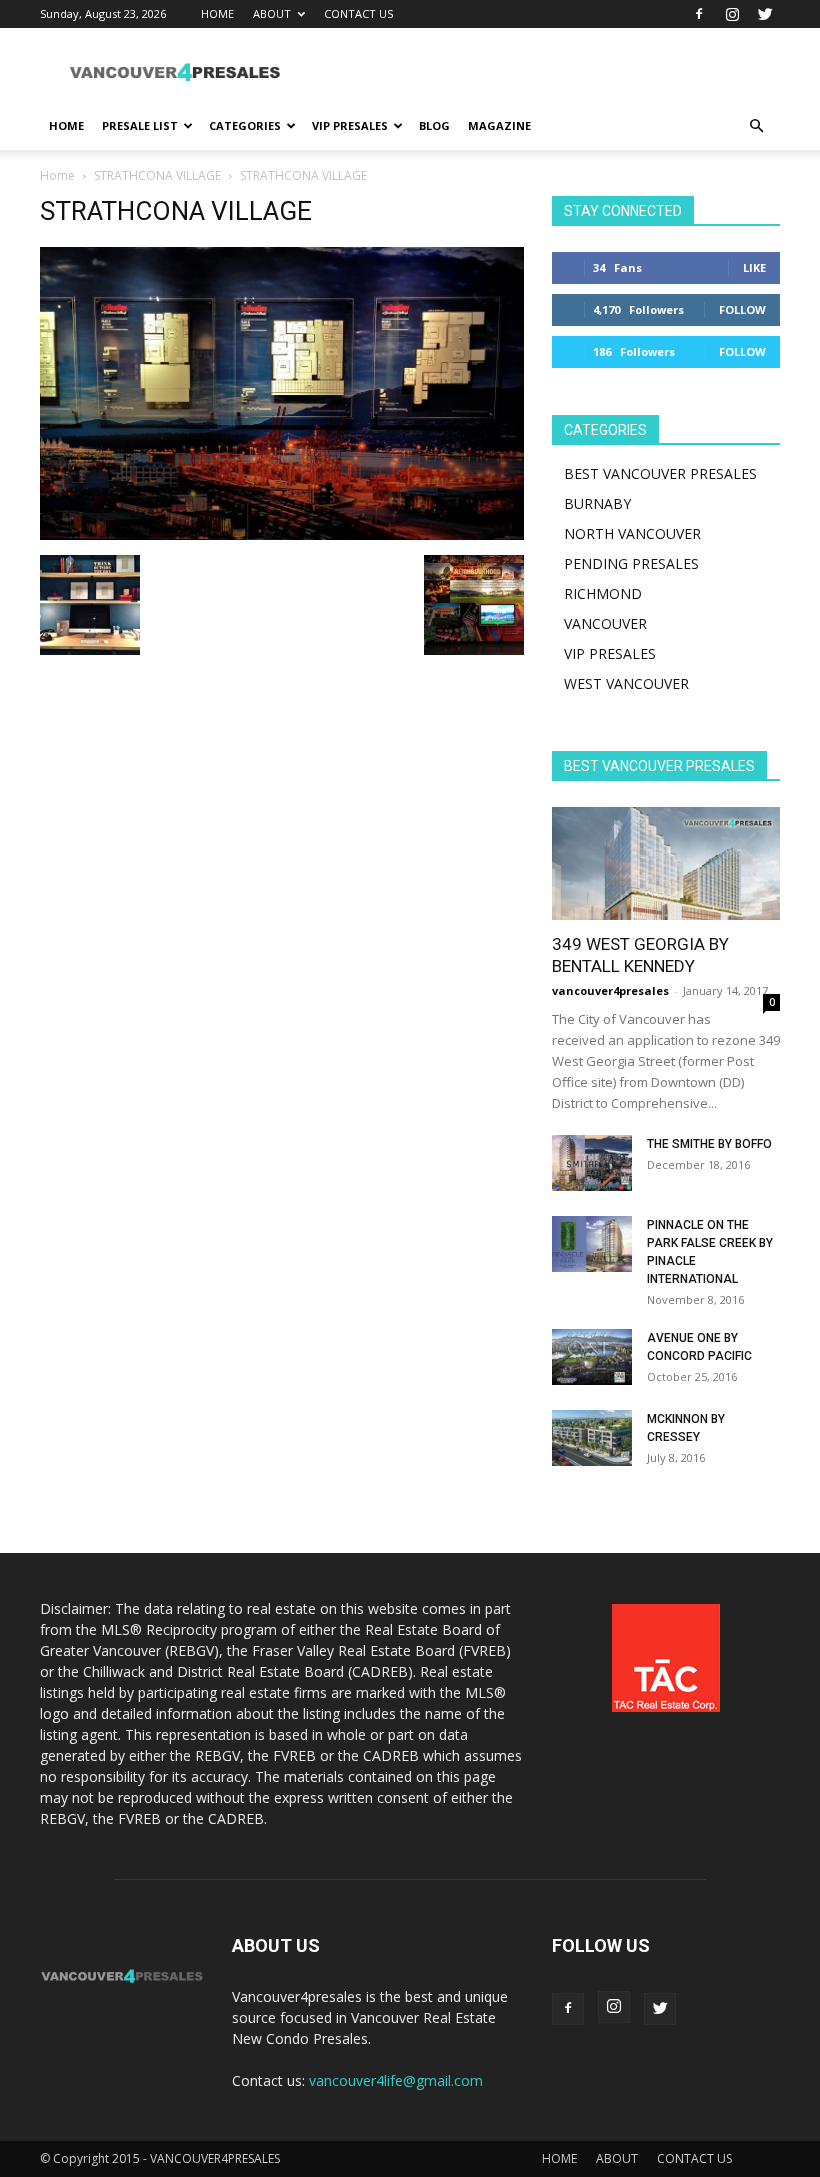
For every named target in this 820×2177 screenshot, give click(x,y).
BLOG (434, 125)
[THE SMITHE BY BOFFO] (592, 1163)
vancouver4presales (610, 990)
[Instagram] (732, 14)
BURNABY (597, 503)
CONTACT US (358, 13)
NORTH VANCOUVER (632, 533)
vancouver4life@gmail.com (396, 2080)
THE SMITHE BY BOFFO (709, 1144)
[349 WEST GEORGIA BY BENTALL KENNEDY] (666, 863)
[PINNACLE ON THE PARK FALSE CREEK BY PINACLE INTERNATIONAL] (592, 1244)
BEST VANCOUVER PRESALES (660, 473)
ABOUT (272, 13)
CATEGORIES (245, 125)
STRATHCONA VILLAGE (157, 175)
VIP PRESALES (350, 125)
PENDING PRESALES (631, 563)
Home (57, 175)
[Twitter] (765, 14)
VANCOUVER (605, 623)
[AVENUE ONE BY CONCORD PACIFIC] (592, 1357)
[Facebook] (699, 14)
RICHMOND (603, 593)
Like (754, 267)
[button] (756, 126)
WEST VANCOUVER (626, 683)
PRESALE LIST (140, 125)
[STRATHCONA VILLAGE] (282, 534)
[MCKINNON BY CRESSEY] (592, 1438)
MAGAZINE (499, 125)
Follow (742, 309)
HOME (217, 13)
